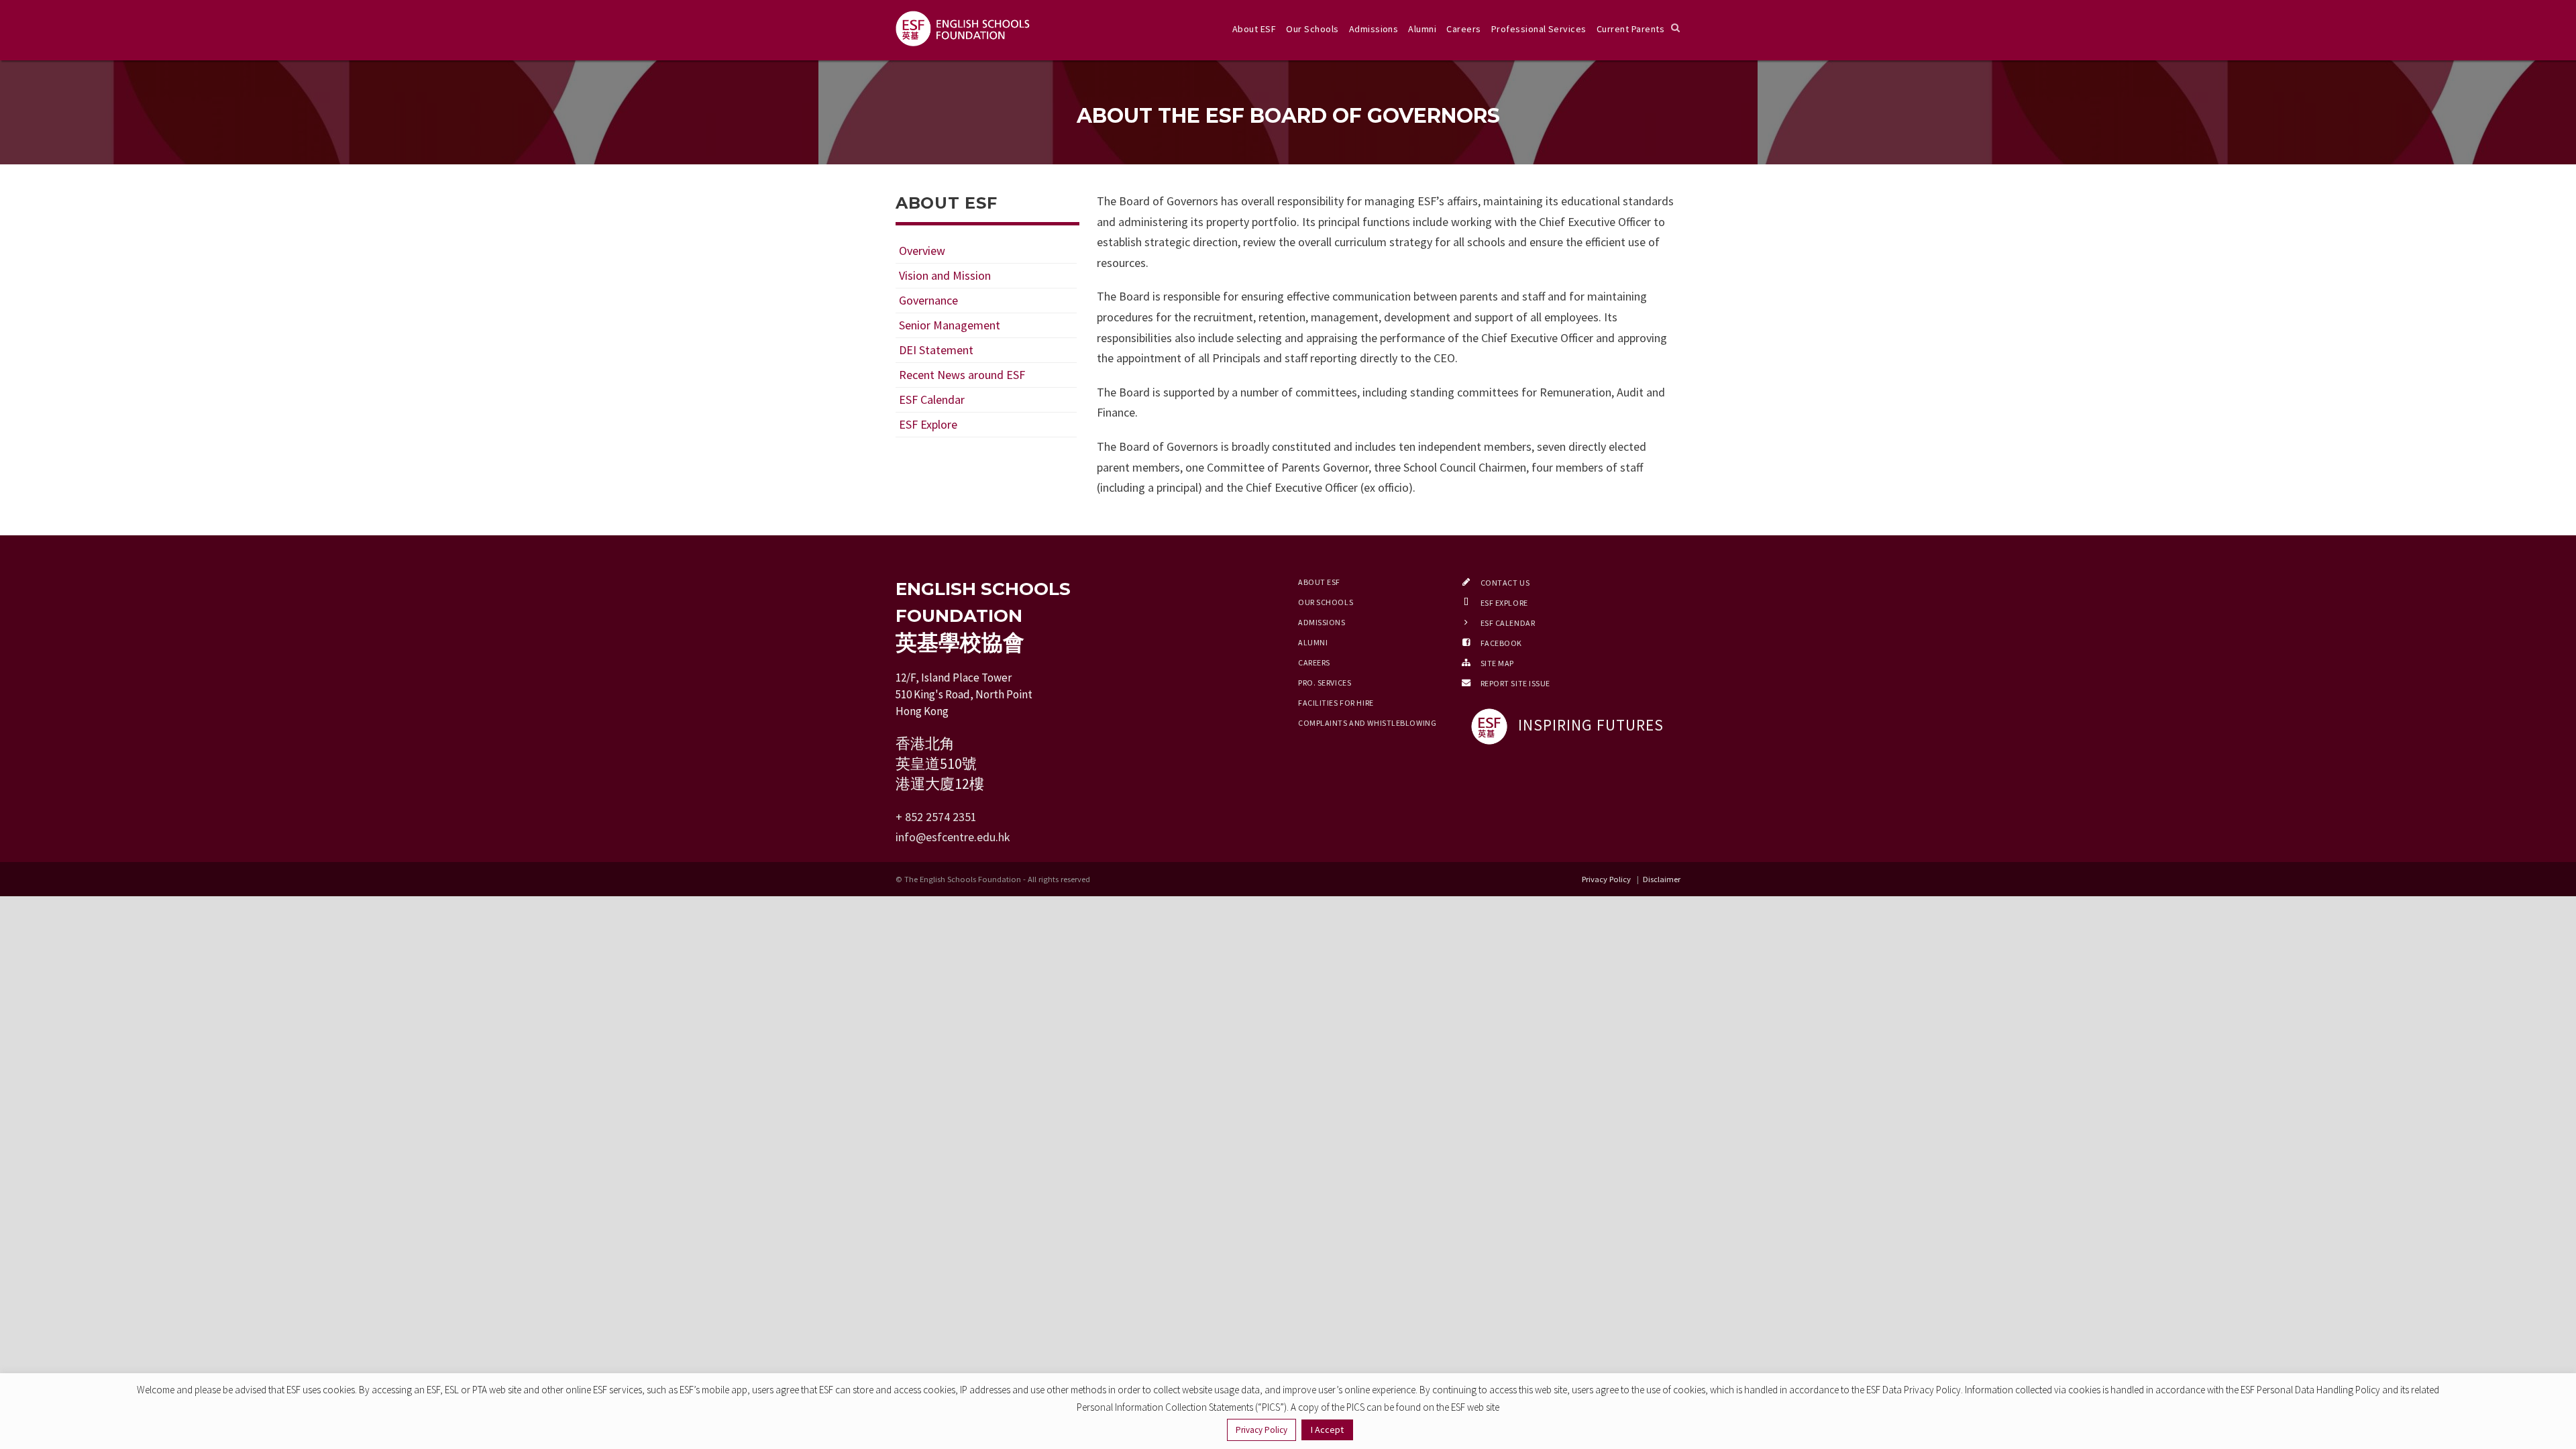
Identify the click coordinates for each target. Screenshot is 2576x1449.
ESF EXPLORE (1504, 603)
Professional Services (1539, 29)
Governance (928, 300)
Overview (922, 251)
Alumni (1422, 29)
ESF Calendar (932, 399)
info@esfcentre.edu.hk (953, 837)
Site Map (1497, 663)
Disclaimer (1662, 879)
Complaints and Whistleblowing (1367, 723)
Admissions (1374, 29)
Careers (1463, 29)
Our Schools (1312, 29)
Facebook (1501, 643)
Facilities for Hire (1336, 703)
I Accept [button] (1327, 1430)
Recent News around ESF (962, 375)
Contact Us (1505, 583)
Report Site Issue (1516, 683)
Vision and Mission (945, 275)
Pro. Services (1325, 683)
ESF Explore (928, 424)
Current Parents (1630, 29)
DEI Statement (936, 350)
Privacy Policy (1607, 879)
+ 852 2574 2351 (936, 817)
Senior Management (950, 325)
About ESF (1254, 29)
